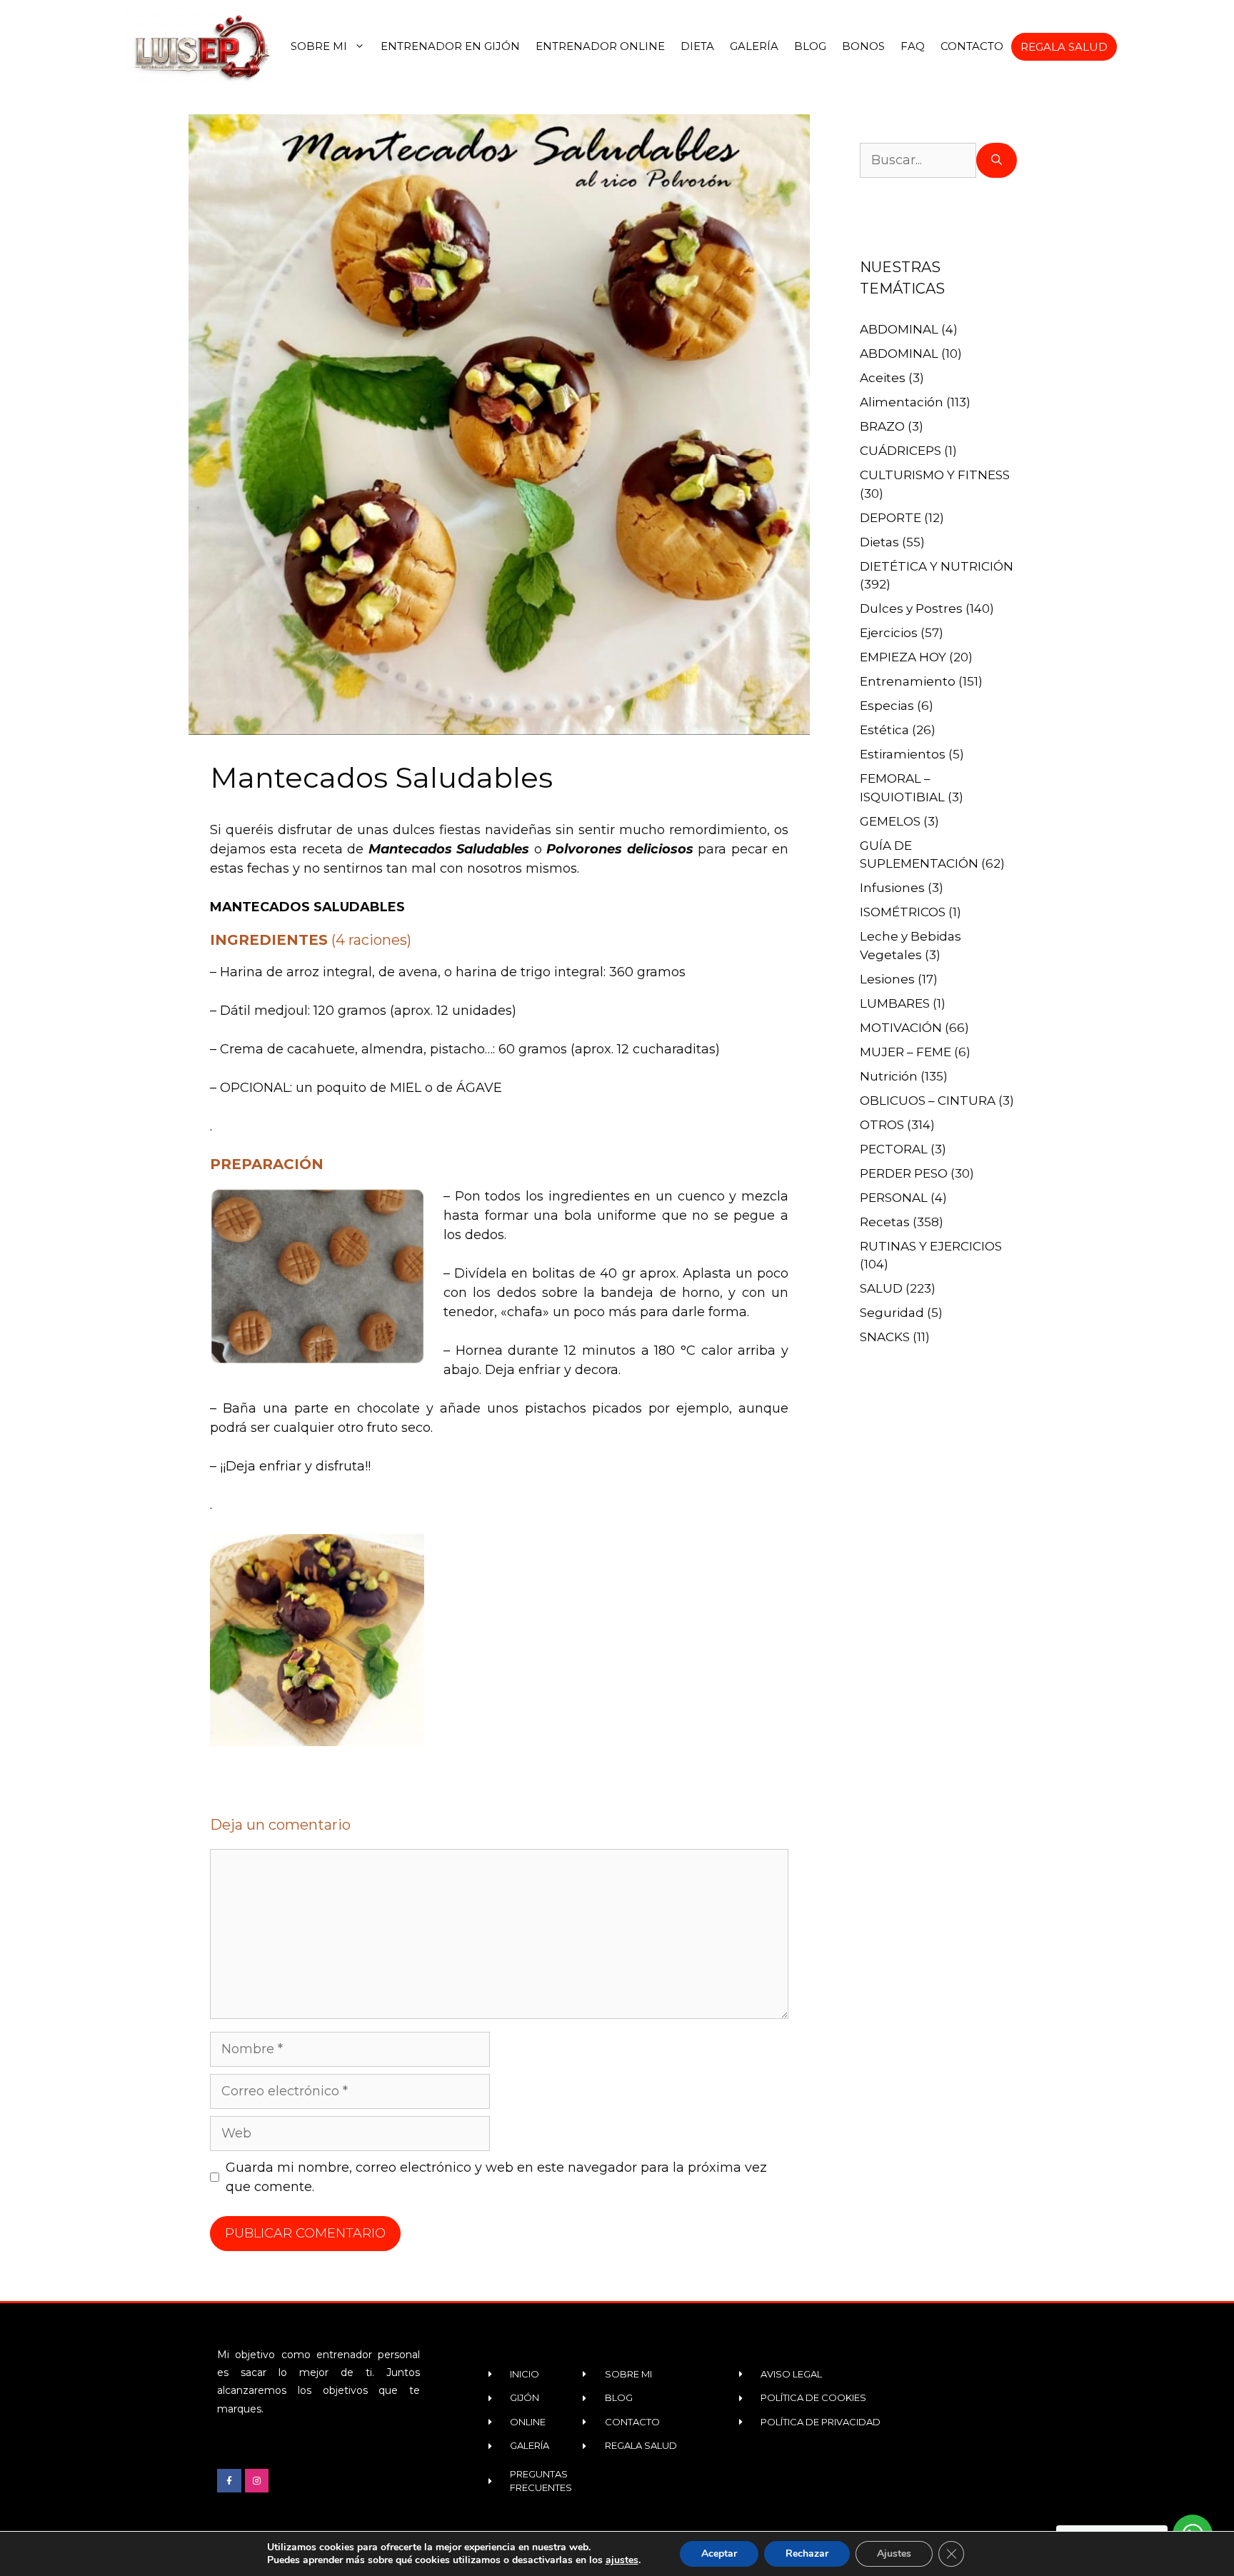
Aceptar (719, 2554)
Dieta (697, 46)
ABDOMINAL (899, 329)
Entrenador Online (600, 46)
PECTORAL (894, 1149)
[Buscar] (997, 160)
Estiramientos (903, 754)
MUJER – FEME (906, 1052)
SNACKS (885, 1337)
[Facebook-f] (229, 2481)
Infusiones (892, 888)
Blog (810, 46)
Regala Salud (1064, 47)
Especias (887, 706)
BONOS (863, 46)
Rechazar (807, 2554)
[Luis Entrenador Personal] (200, 46)
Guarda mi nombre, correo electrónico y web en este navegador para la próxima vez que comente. (496, 2177)
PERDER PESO (904, 1173)
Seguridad (892, 1313)
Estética (884, 730)
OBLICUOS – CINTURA (928, 1101)
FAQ (913, 46)
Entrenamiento (908, 681)
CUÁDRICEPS (901, 451)
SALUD (881, 1288)
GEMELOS (890, 821)
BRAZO (882, 426)
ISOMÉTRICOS (903, 912)
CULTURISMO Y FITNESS (935, 475)
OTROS (882, 1125)
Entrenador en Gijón (450, 46)
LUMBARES (895, 1003)
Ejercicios (889, 633)
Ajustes (894, 2554)
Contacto (972, 46)
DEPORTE (891, 518)
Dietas (879, 542)
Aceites (883, 378)
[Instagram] (257, 2481)
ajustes (622, 2560)
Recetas (885, 1222)
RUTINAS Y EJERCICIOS (931, 1246)
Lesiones (887, 979)
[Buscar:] (918, 160)
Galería (754, 46)
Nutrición (889, 1076)
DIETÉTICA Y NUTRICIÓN (937, 566)
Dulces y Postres (911, 608)
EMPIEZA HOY (903, 657)
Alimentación (902, 402)
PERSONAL (894, 1198)
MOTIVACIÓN (901, 1028)
